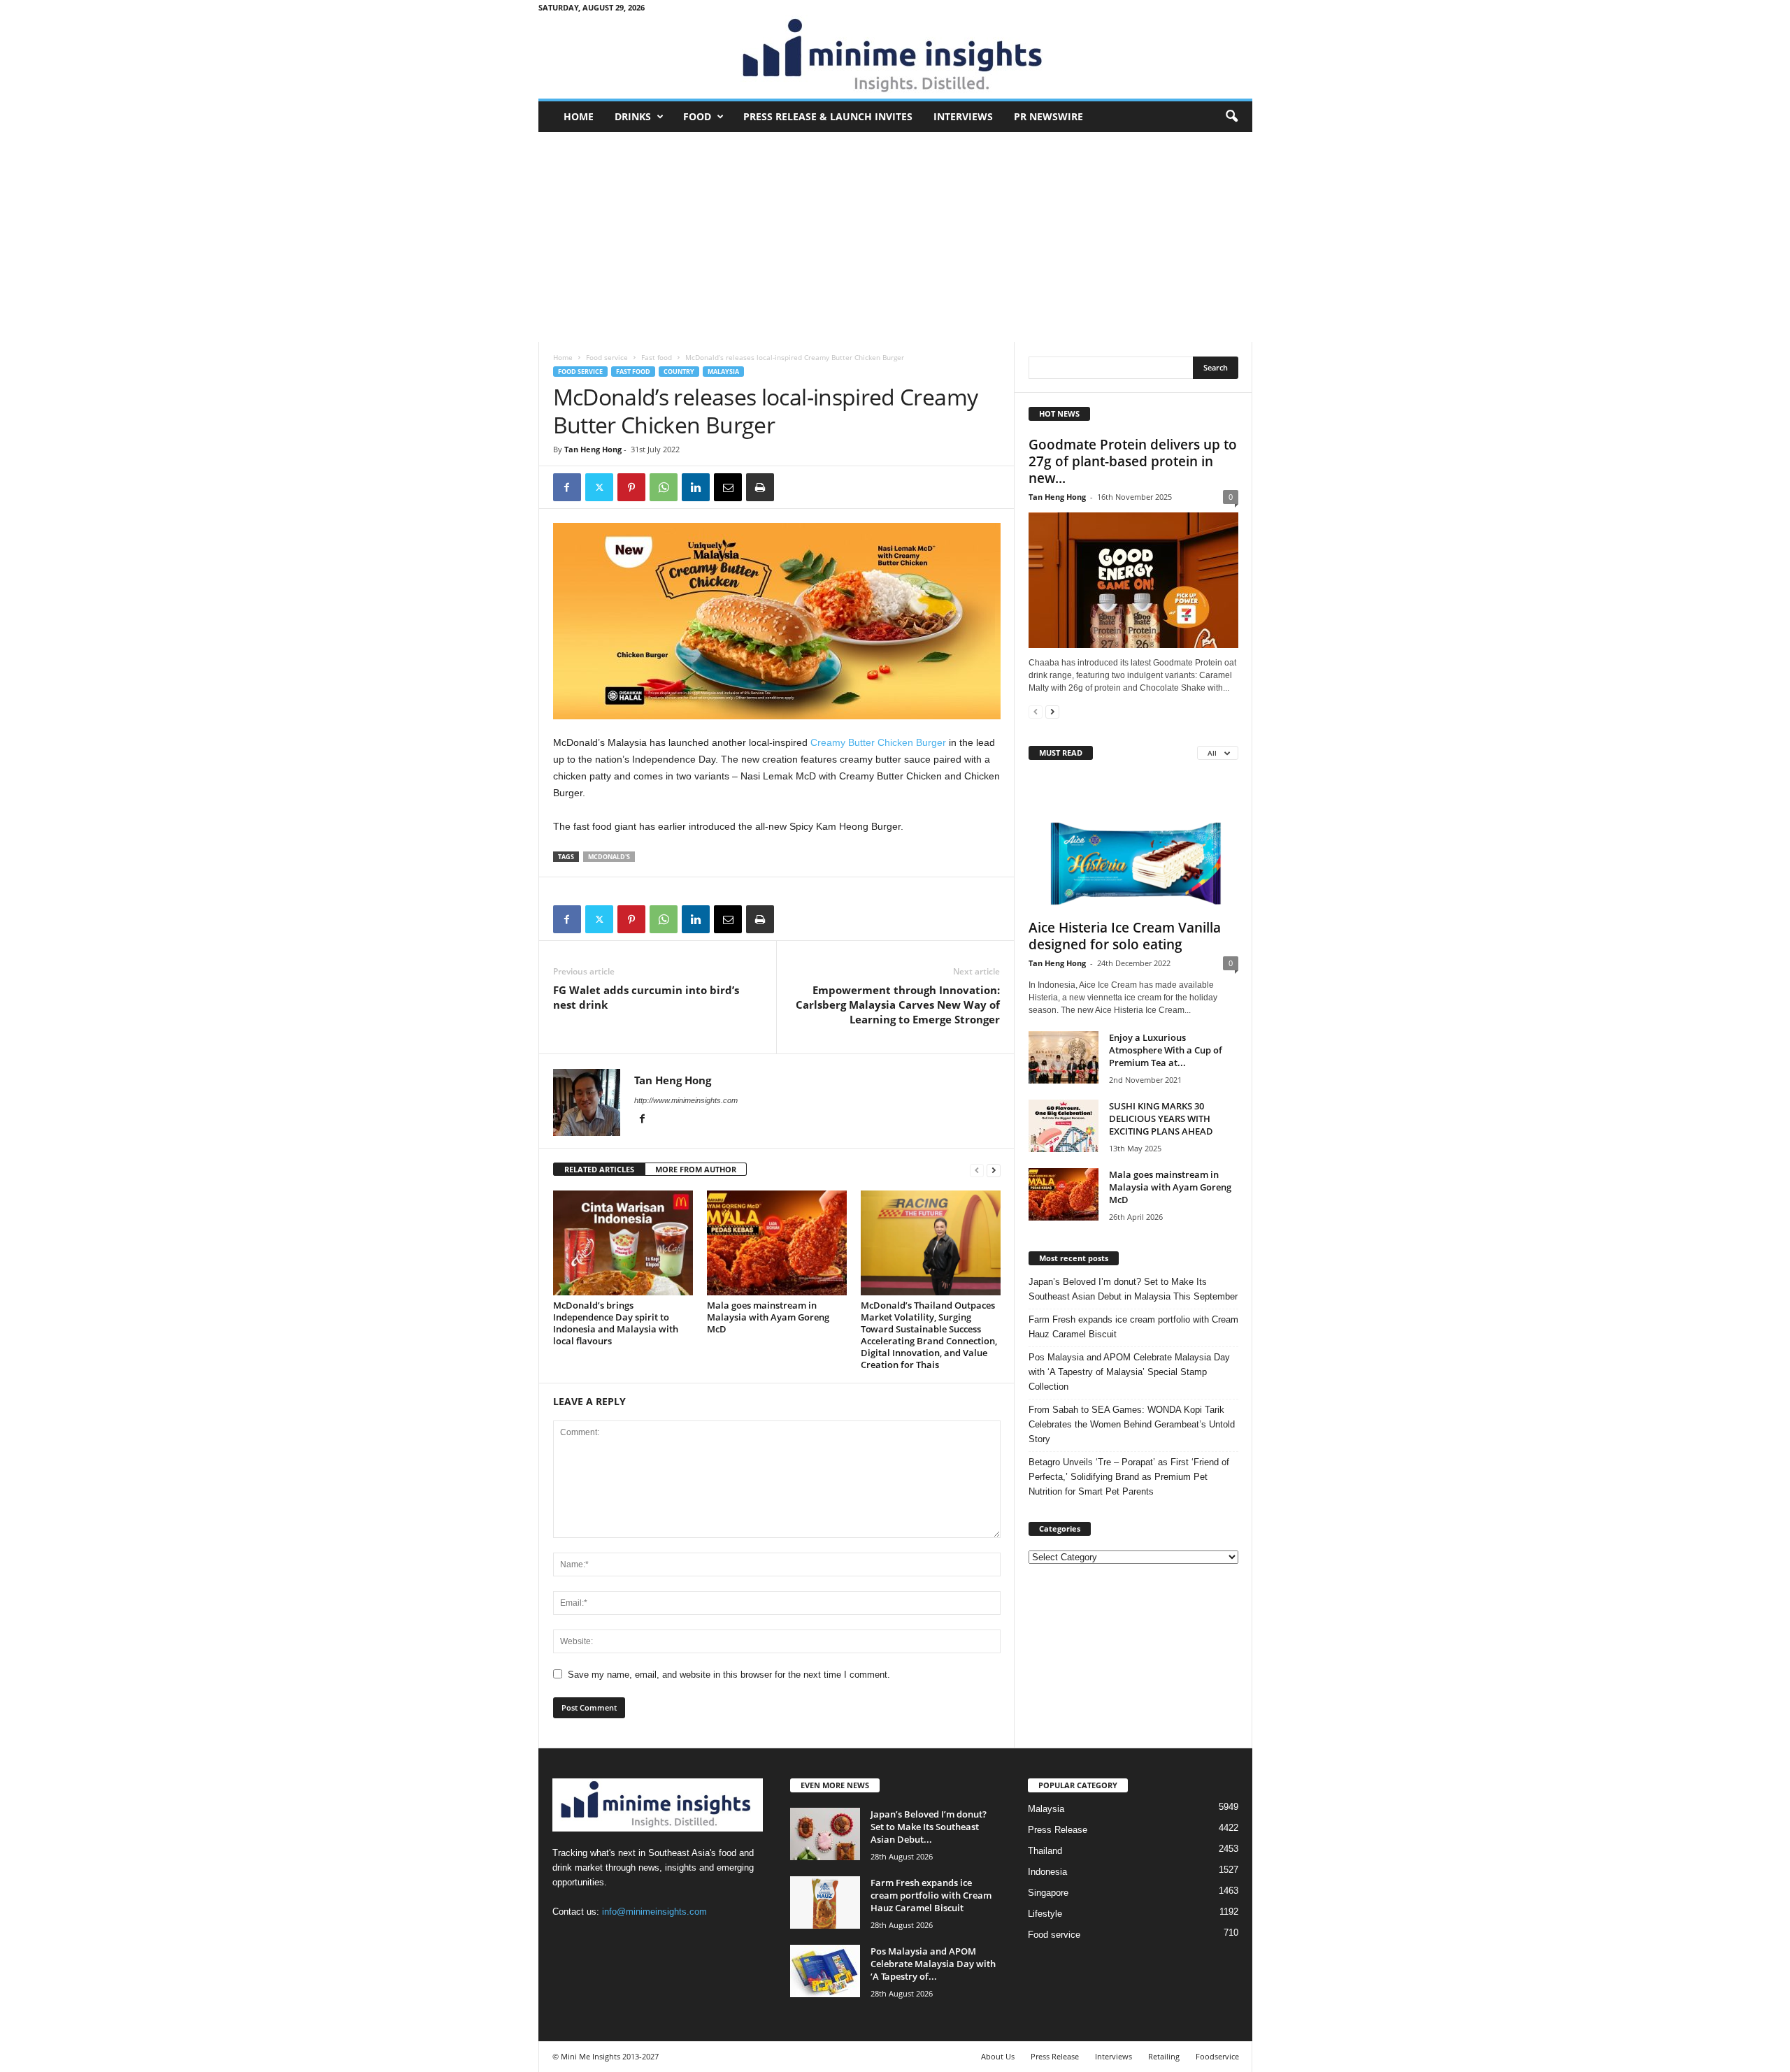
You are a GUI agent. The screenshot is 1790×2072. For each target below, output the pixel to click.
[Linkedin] (696, 487)
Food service (607, 357)
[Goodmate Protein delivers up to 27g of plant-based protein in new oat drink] (1133, 580)
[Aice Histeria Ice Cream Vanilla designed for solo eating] (1133, 843)
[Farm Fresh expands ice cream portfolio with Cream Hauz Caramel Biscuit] (825, 1902)
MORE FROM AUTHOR (696, 1169)
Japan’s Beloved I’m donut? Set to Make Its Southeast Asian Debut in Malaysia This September (1133, 1289)
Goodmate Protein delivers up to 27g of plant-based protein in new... (1133, 461)
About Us (998, 2056)
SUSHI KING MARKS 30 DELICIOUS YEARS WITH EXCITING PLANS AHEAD (1161, 1118)
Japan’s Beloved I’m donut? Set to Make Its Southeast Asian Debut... (929, 1827)
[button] (1231, 117)
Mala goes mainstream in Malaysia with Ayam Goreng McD (768, 1317)
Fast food (657, 357)
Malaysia (723, 372)
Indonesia (1047, 1872)
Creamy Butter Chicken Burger (878, 742)
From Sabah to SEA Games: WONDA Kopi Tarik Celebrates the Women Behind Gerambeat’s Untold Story (1132, 1424)
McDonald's (609, 857)
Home (579, 116)
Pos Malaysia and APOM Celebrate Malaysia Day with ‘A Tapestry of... (933, 1964)
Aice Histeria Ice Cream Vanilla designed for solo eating (1125, 936)
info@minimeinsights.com (654, 1912)
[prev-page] (977, 1170)
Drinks (633, 116)
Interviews (963, 116)
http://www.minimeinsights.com (686, 1100)
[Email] (728, 487)
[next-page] (994, 1170)
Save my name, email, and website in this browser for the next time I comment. (729, 1675)
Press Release (1058, 1830)
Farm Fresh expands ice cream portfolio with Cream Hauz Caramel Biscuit (1133, 1327)
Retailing (1164, 2056)
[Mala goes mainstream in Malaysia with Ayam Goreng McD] (777, 1243)
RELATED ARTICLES (599, 1169)
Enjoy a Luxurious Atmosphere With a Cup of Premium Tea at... (1166, 1050)
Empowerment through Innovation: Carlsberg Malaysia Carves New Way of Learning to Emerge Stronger (898, 1005)
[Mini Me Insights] (895, 57)
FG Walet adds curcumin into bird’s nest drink (646, 997)
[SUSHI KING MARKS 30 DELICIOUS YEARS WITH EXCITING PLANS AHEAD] (1064, 1126)
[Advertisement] (895, 237)
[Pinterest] (631, 487)
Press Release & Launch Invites (828, 116)
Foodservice (1217, 2056)
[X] (599, 487)
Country (679, 372)
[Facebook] (567, 487)
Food (697, 116)
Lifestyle (1045, 1914)
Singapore (1048, 1893)
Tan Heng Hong (593, 449)
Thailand (1045, 1851)
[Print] (760, 487)
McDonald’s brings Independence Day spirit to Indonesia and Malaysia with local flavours (616, 1323)
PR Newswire (1048, 116)
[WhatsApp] (664, 487)
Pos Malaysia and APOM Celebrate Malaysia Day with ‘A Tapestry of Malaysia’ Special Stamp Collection (1129, 1372)
